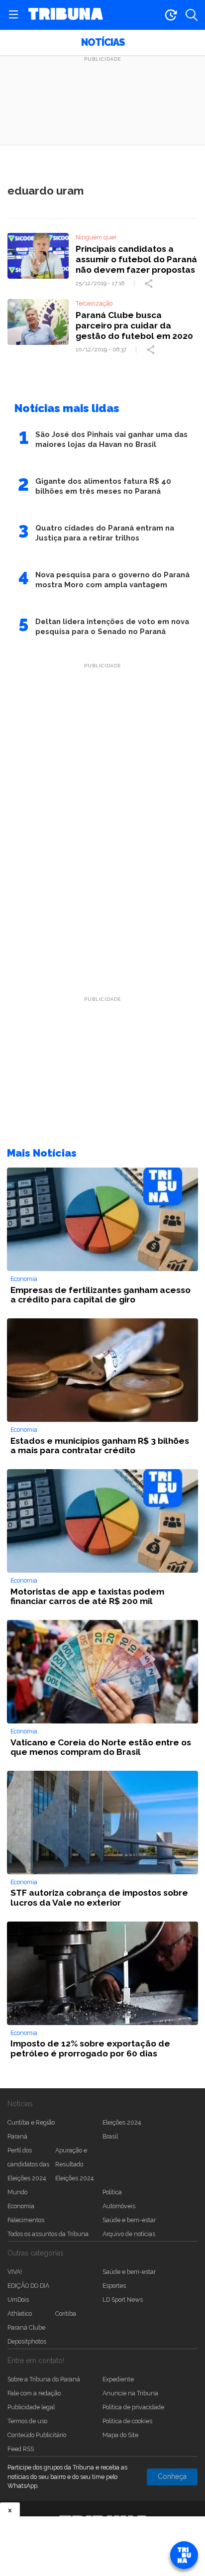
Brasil (110, 2136)
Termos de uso (27, 2421)
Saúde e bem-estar (129, 2220)
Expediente (118, 2379)
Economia (21, 2206)
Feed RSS (21, 2449)
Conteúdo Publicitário (37, 2435)
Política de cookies (127, 2421)
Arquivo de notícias (129, 2234)
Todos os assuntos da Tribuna (48, 2234)
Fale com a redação (34, 2393)
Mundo (17, 2192)
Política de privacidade (133, 2407)
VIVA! (15, 2272)
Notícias (103, 43)
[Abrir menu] (13, 15)
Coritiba (66, 2313)
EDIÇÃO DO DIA (28, 2286)
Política (112, 2192)
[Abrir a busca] (192, 15)
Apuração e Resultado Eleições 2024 (74, 2164)
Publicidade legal (31, 2407)
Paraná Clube (26, 2327)
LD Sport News (123, 2300)
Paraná (17, 2136)
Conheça (172, 2476)
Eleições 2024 (122, 2122)
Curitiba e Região (31, 2122)
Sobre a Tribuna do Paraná (44, 2379)
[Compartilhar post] (150, 284)
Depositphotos (27, 2341)
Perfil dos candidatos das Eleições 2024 (28, 2164)
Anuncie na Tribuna (130, 2393)
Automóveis (119, 2206)
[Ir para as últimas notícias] (171, 15)
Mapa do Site (120, 2435)
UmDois (18, 2300)
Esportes (114, 2286)
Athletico (20, 2313)
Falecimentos (26, 2220)
